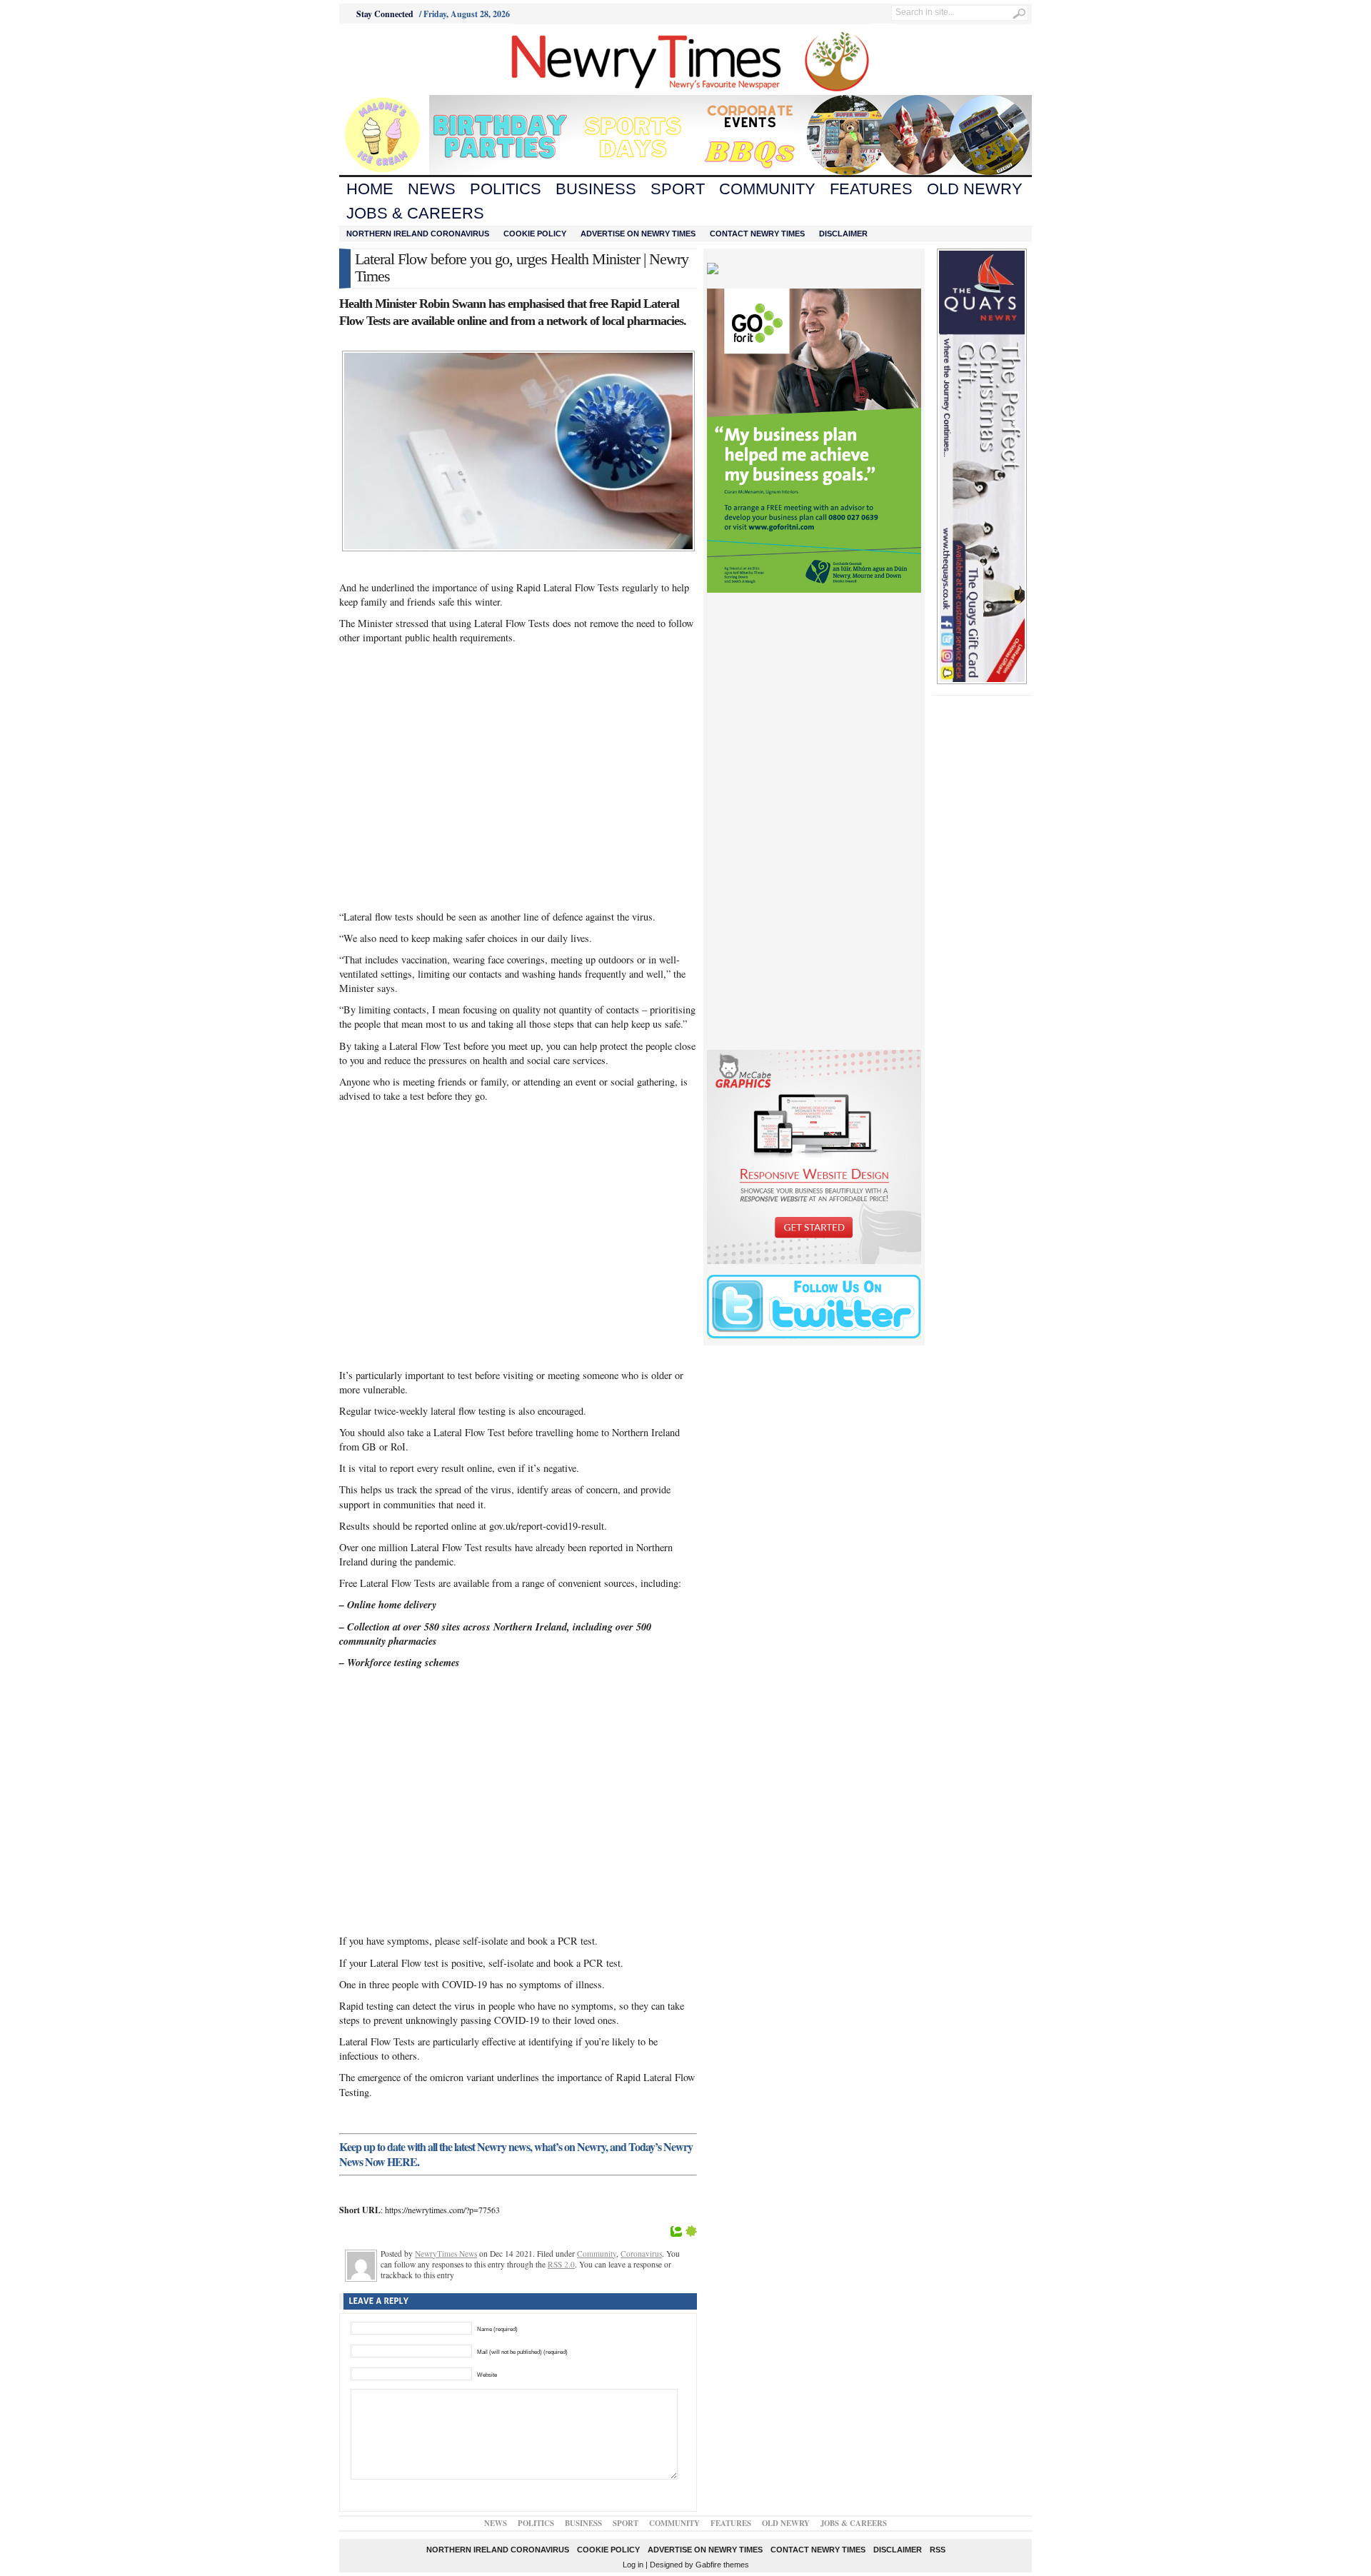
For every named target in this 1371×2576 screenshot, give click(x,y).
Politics (506, 189)
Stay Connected (385, 14)
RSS (938, 2550)
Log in (633, 2565)
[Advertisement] (418, 59)
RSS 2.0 (561, 2264)
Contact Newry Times (757, 234)
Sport (678, 189)
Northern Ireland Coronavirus (418, 234)
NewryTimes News (446, 2254)
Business (596, 189)
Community (767, 189)
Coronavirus (641, 2254)
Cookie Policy (535, 234)
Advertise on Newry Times (638, 234)
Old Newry (975, 189)
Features (871, 189)
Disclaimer (843, 234)
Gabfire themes (722, 2565)
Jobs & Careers (415, 213)
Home (370, 189)
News (432, 189)
